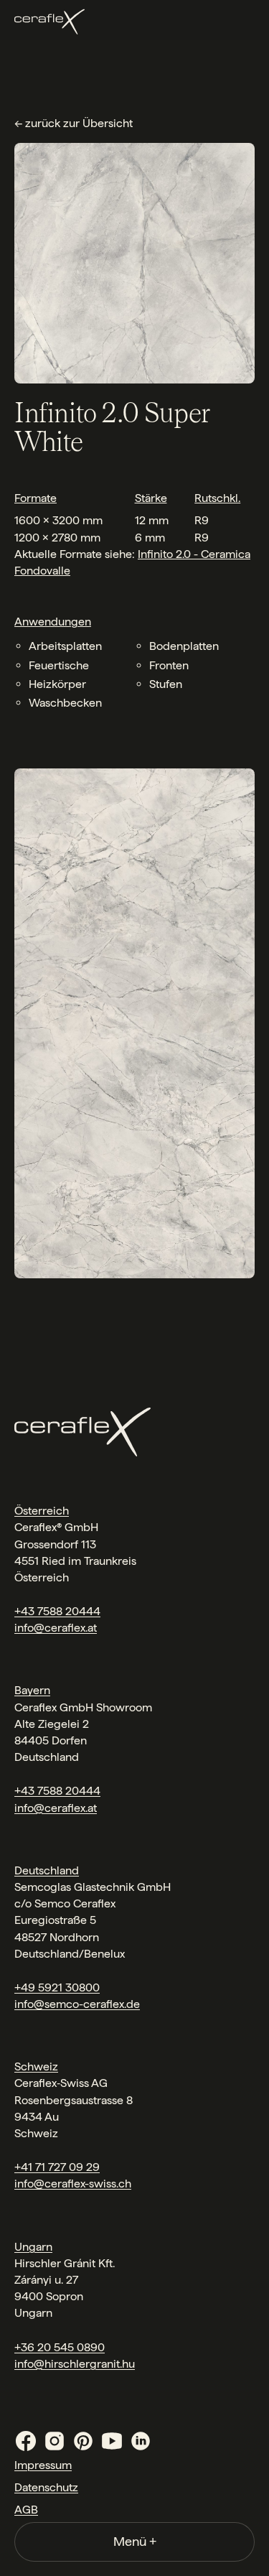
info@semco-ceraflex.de (77, 2004)
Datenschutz (46, 2487)
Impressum (43, 2465)
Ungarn (33, 2247)
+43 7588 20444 (57, 1611)
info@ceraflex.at (56, 1628)
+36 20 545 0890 (60, 2347)
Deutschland (47, 1870)
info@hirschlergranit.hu (75, 2364)
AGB (26, 2510)
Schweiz (36, 2066)
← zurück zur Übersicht (74, 123)
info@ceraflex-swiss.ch (73, 2184)
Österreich (42, 1511)
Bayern (32, 1690)
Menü (135, 2541)
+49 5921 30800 (57, 1987)
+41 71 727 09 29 (57, 2167)
